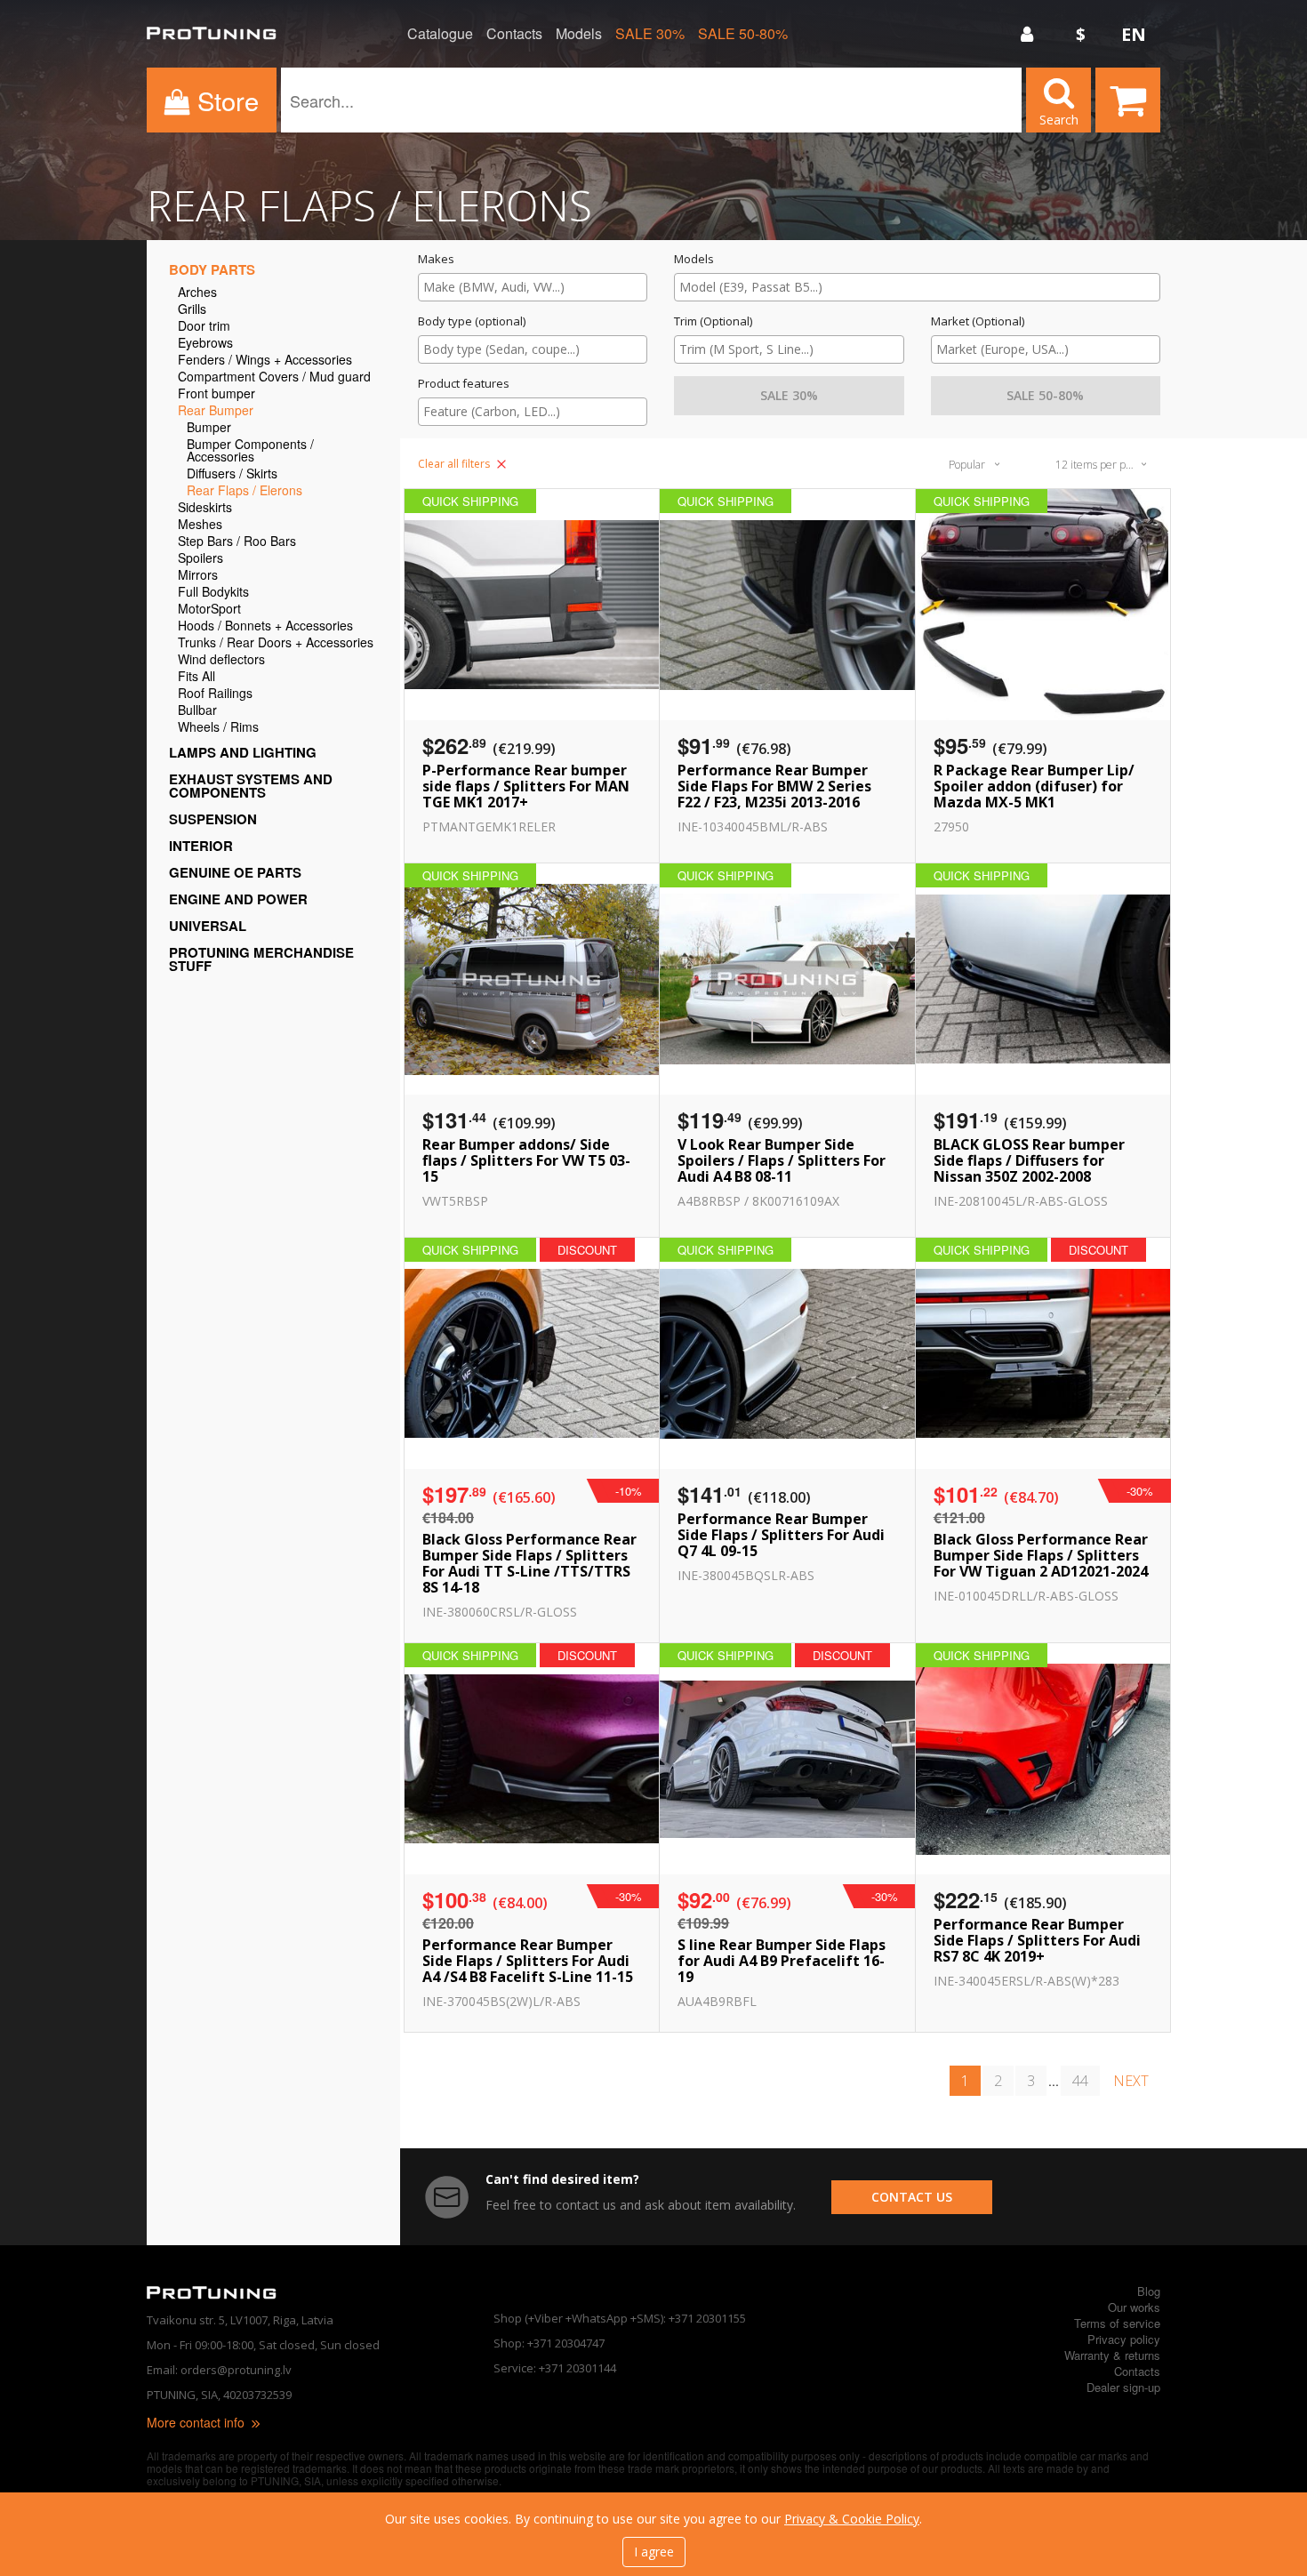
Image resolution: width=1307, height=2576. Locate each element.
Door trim (204, 327)
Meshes (200, 525)
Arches (197, 293)
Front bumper (216, 394)
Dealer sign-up (1123, 2387)
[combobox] (533, 287)
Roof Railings (215, 694)
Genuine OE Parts (235, 872)
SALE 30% (650, 34)
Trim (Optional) (713, 321)
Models (579, 34)
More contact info (197, 2422)
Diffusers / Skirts (232, 474)
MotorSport (209, 610)
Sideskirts (205, 508)
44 (1080, 2081)
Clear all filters (455, 464)
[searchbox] (533, 287)
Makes (436, 259)
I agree (654, 2552)
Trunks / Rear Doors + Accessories (276, 643)
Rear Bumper (216, 411)
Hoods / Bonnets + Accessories (265, 626)
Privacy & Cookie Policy (852, 2519)
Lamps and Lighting (243, 752)
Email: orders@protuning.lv (219, 2370)
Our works (1134, 2307)
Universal (208, 926)
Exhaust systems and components (251, 786)
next (1131, 2081)
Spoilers (200, 559)
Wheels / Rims (218, 728)
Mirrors (198, 576)
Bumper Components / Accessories (250, 451)
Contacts (514, 34)
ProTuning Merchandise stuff (261, 959)
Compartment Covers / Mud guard (274, 377)
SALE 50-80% (743, 34)
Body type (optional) (472, 321)
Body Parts (212, 269)
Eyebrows (205, 344)
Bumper (209, 428)
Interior (201, 846)
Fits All (196, 677)
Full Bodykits (213, 593)
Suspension (213, 819)
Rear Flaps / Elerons (245, 491)
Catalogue (440, 34)
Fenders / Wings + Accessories (265, 361)
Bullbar (197, 711)
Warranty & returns (1112, 2355)
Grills (192, 310)
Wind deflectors (221, 660)
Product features (464, 384)
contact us (912, 2197)
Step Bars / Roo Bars (237, 542)
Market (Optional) (978, 321)
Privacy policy (1124, 2339)
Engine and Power (238, 899)
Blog (1149, 2291)
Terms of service (1117, 2323)
